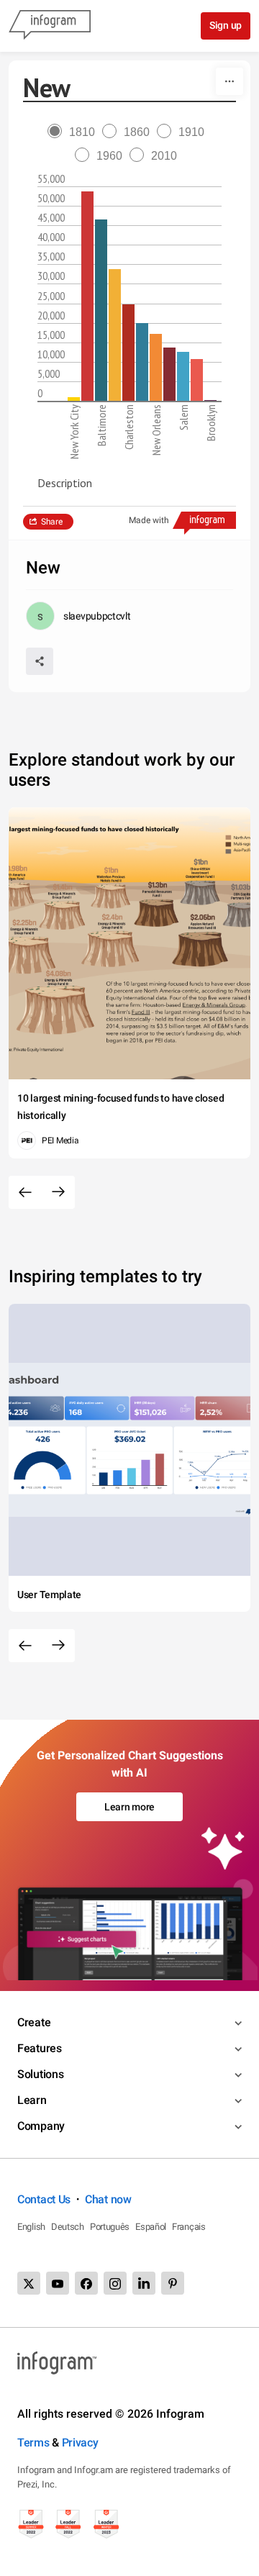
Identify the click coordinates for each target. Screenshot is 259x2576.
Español (151, 2227)
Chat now (108, 2199)
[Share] (40, 661)
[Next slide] (58, 1192)
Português (110, 2227)
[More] (230, 81)
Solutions (40, 2074)
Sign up (226, 25)
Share (52, 522)
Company (41, 2126)
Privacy (80, 2443)
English (31, 2227)
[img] (74, 399)
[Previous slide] (25, 1192)
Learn (32, 2100)
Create (34, 2022)
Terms (33, 2443)
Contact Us (44, 2199)
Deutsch (68, 2227)
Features (40, 2048)
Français (189, 2227)
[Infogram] (50, 26)
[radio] (75, 132)
